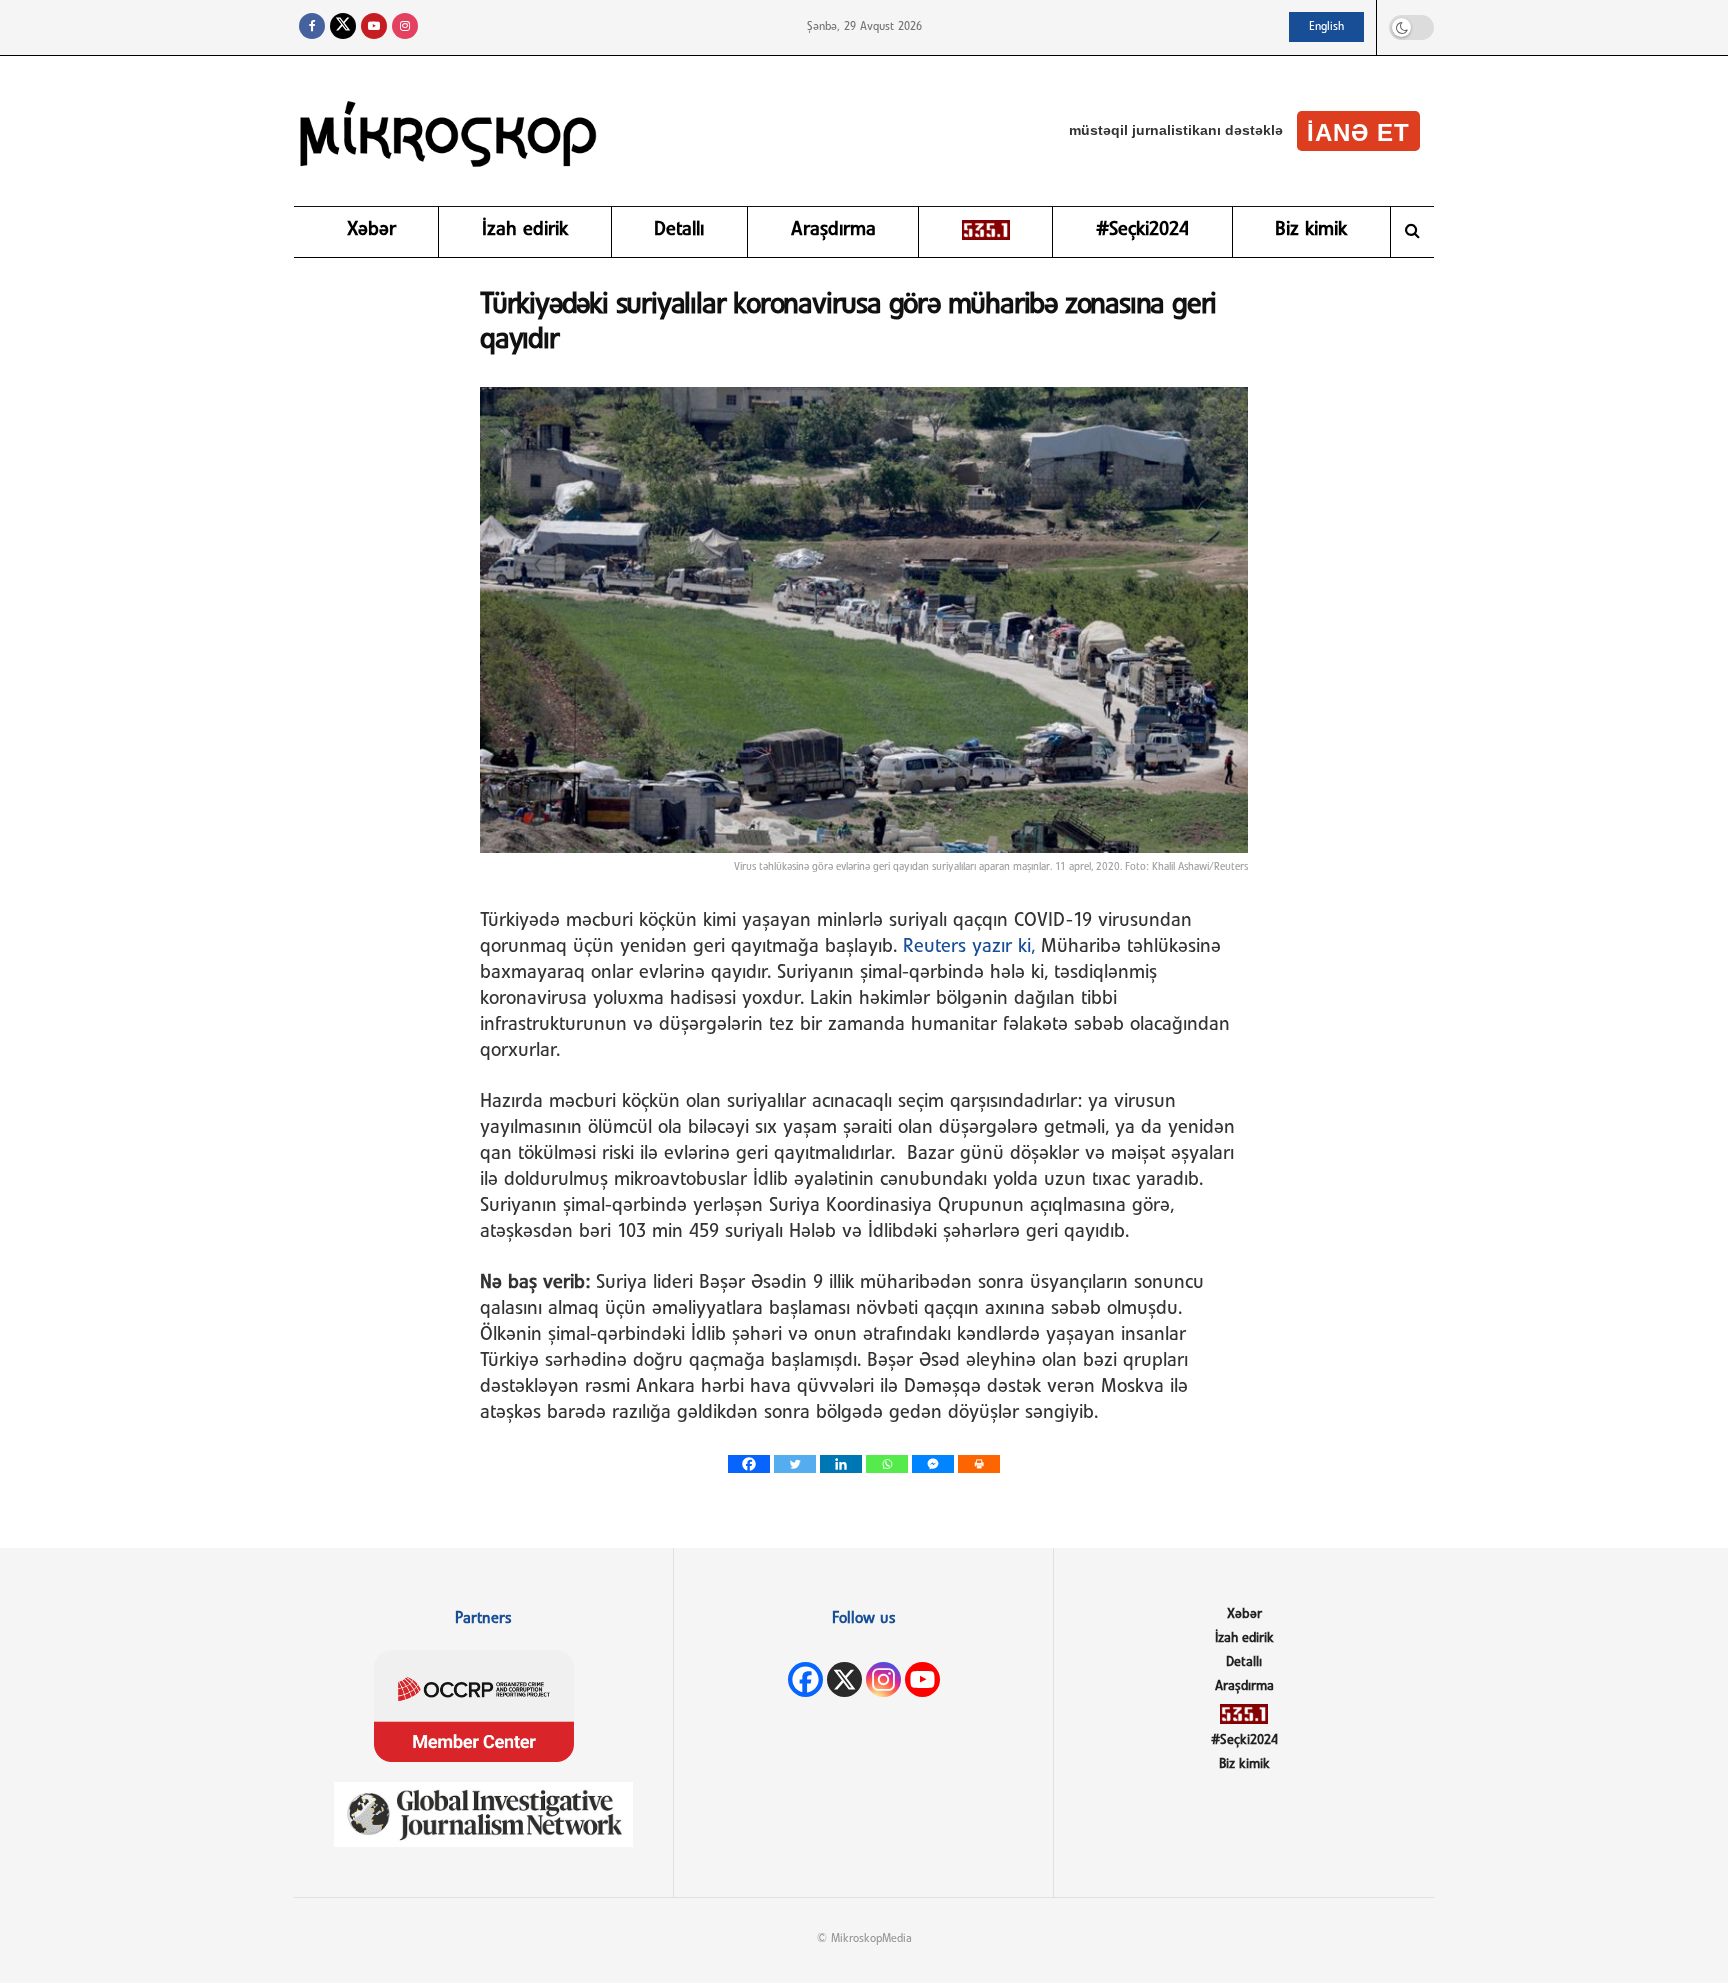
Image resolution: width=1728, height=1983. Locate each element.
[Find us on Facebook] (312, 27)
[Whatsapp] (887, 1464)
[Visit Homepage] (449, 131)
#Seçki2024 (1142, 230)
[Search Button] (1412, 232)
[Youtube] (922, 1679)
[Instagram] (883, 1679)
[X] (844, 1679)
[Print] (979, 1464)
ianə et (1358, 132)
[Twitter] (795, 1464)
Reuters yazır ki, (969, 947)
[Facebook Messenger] (933, 1464)
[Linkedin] (841, 1464)
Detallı (679, 230)
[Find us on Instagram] (405, 27)
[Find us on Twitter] (343, 27)
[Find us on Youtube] (374, 27)
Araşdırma (833, 230)
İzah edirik (525, 230)
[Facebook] (749, 1464)
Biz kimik (1311, 230)
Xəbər (371, 230)
